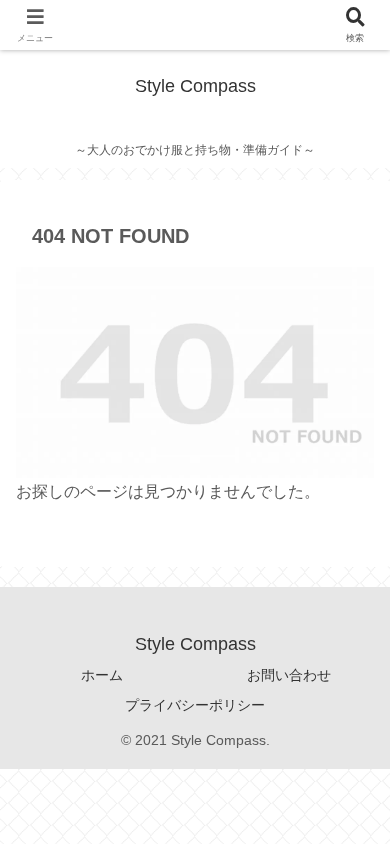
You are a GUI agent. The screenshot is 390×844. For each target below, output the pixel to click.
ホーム (102, 675)
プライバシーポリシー (195, 705)
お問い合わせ (289, 675)
